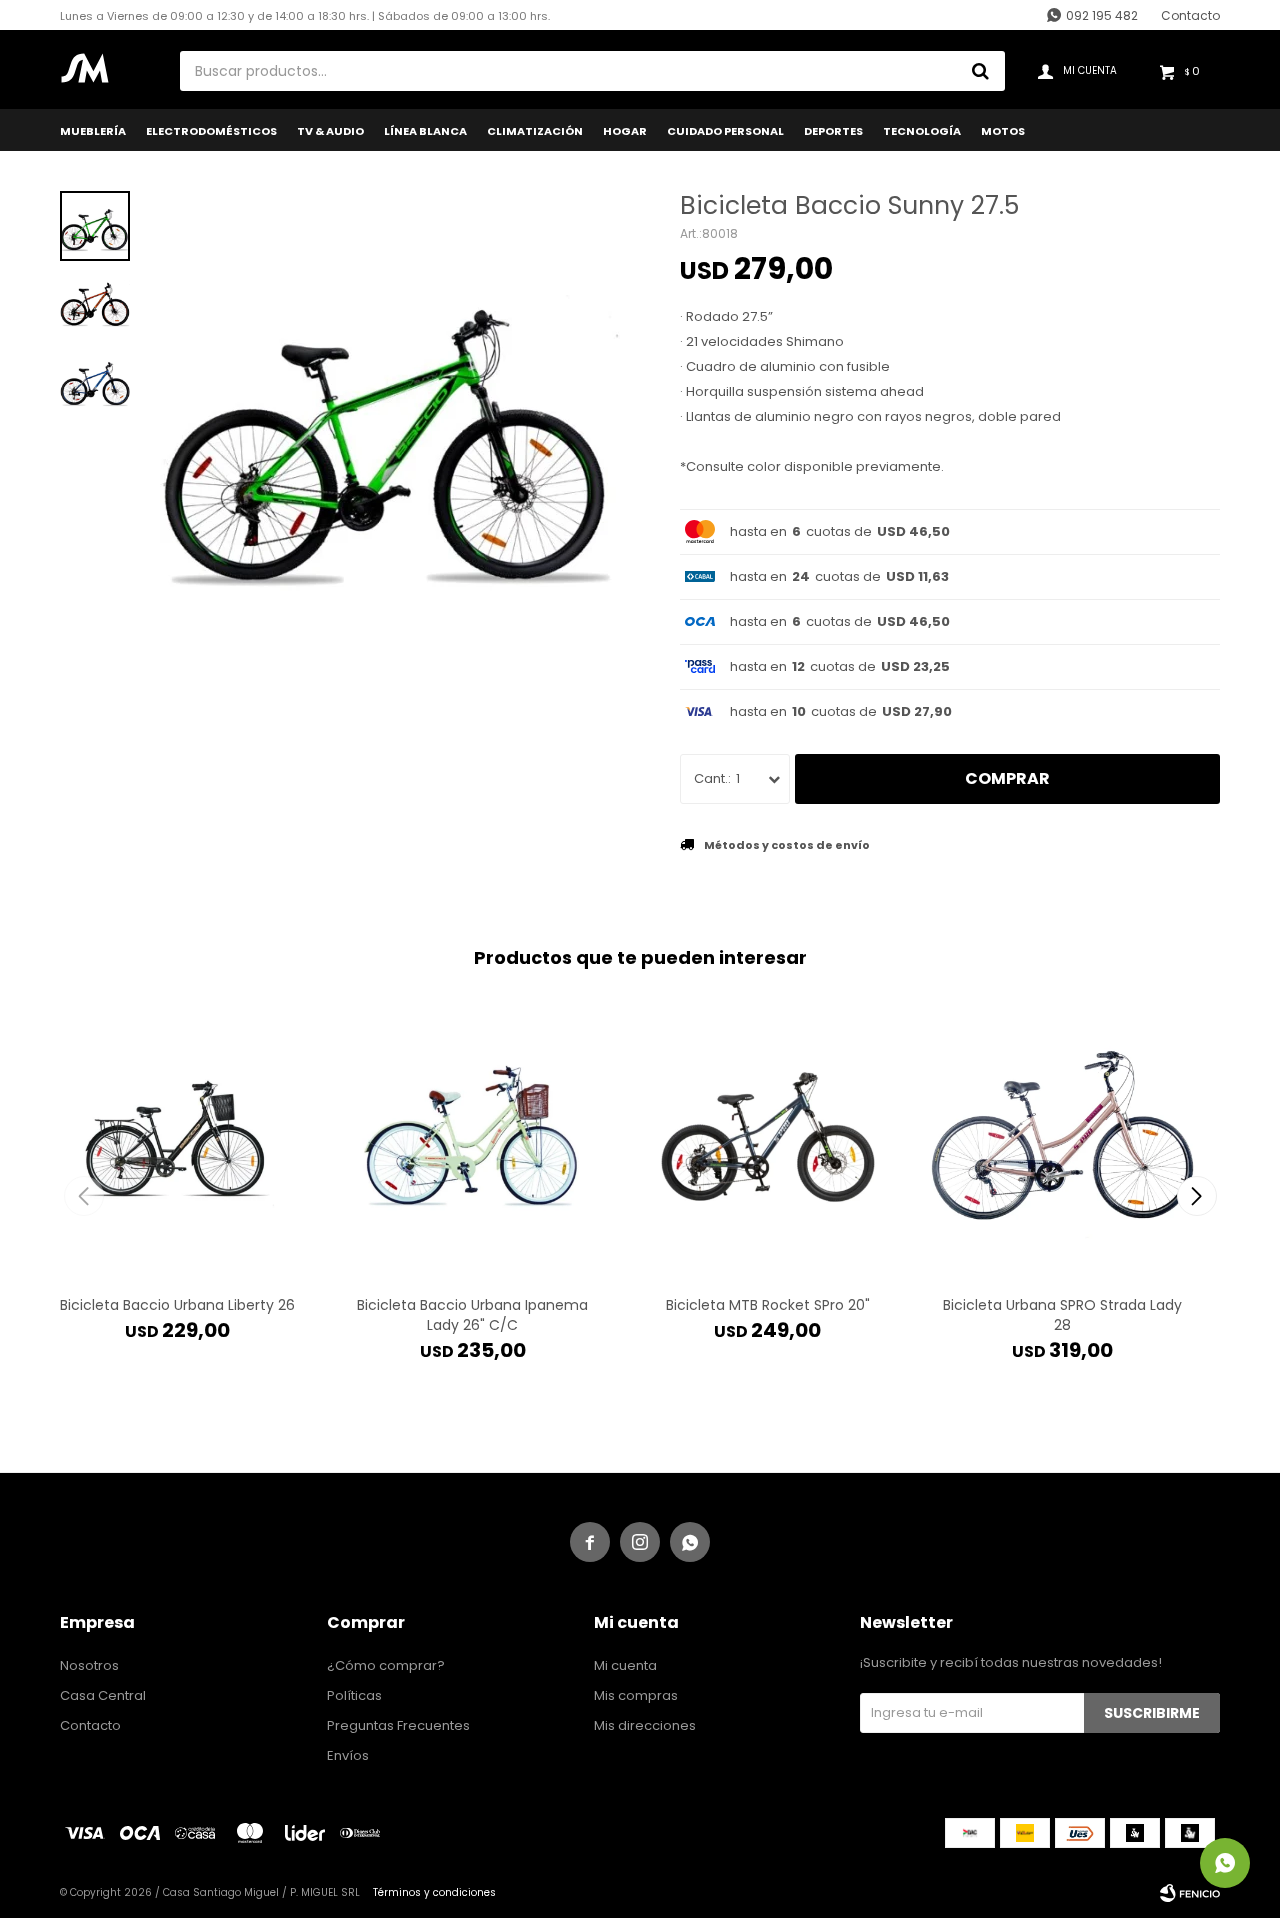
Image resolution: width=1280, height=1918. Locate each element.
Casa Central (103, 1695)
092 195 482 (1102, 15)
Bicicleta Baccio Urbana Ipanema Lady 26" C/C (472, 1315)
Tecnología (922, 131)
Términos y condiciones (434, 1892)
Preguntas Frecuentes (398, 1725)
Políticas (354, 1695)
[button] (1196, 1196)
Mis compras (636, 1695)
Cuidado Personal (725, 131)
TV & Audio (330, 131)
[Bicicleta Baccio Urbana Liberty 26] (177, 1137)
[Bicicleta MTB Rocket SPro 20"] (767, 1137)
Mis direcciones (645, 1725)
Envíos (348, 1755)
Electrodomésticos (211, 131)
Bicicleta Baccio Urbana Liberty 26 (177, 1305)
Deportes (833, 131)
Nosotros (89, 1665)
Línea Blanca (425, 131)
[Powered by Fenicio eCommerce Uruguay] (1190, 1893)
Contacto (1190, 15)
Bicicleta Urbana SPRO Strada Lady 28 (1062, 1315)
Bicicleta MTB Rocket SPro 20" (768, 1305)
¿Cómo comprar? (386, 1665)
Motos (1003, 131)
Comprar (1007, 778)
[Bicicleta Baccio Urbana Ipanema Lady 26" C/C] (472, 1137)
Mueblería (93, 131)
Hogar (625, 131)
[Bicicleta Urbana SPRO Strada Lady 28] (1062, 1137)
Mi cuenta (625, 1665)
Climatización (535, 131)
